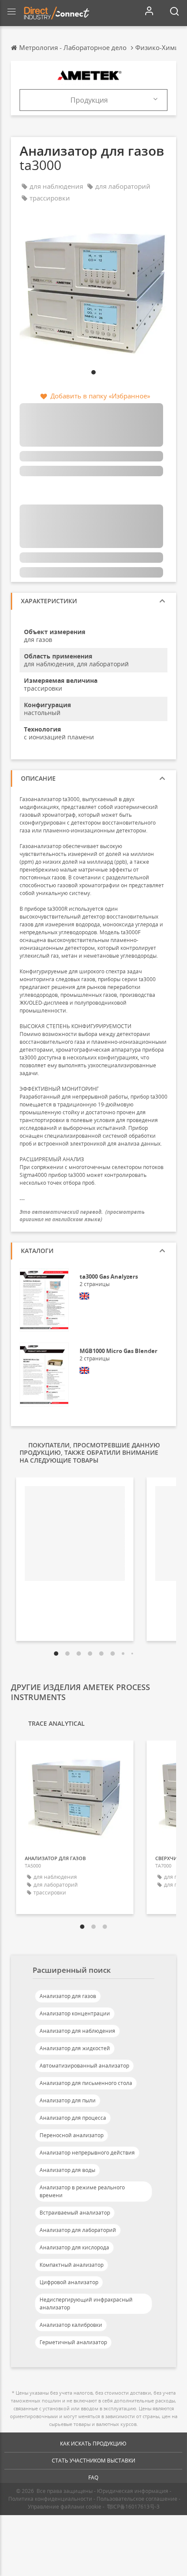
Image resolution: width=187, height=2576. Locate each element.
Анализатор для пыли (68, 2100)
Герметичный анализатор (73, 2342)
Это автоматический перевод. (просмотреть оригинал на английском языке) (82, 1216)
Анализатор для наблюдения (77, 2031)
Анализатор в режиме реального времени (82, 2191)
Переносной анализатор (72, 2135)
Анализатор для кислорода (74, 2247)
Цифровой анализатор (69, 2282)
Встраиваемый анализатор (75, 2213)
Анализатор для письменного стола (86, 2083)
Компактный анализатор (72, 2265)
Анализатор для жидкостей (75, 2048)
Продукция (89, 100)
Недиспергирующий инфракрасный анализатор (86, 2304)
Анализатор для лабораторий (78, 2230)
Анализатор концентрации (75, 2013)
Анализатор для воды (67, 2170)
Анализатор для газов (68, 1996)
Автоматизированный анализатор (84, 2066)
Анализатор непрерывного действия (87, 2153)
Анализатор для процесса (73, 2118)
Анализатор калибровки (71, 2325)
